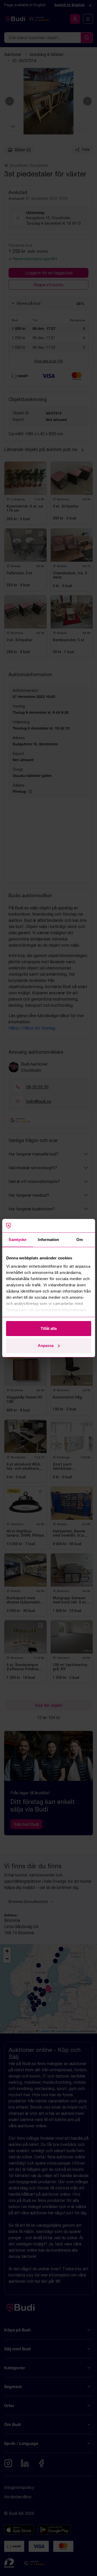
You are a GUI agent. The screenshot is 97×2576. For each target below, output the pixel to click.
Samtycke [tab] (17, 1240)
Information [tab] (48, 1240)
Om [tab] (80, 1240)
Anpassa (46, 1346)
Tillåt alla (49, 1328)
